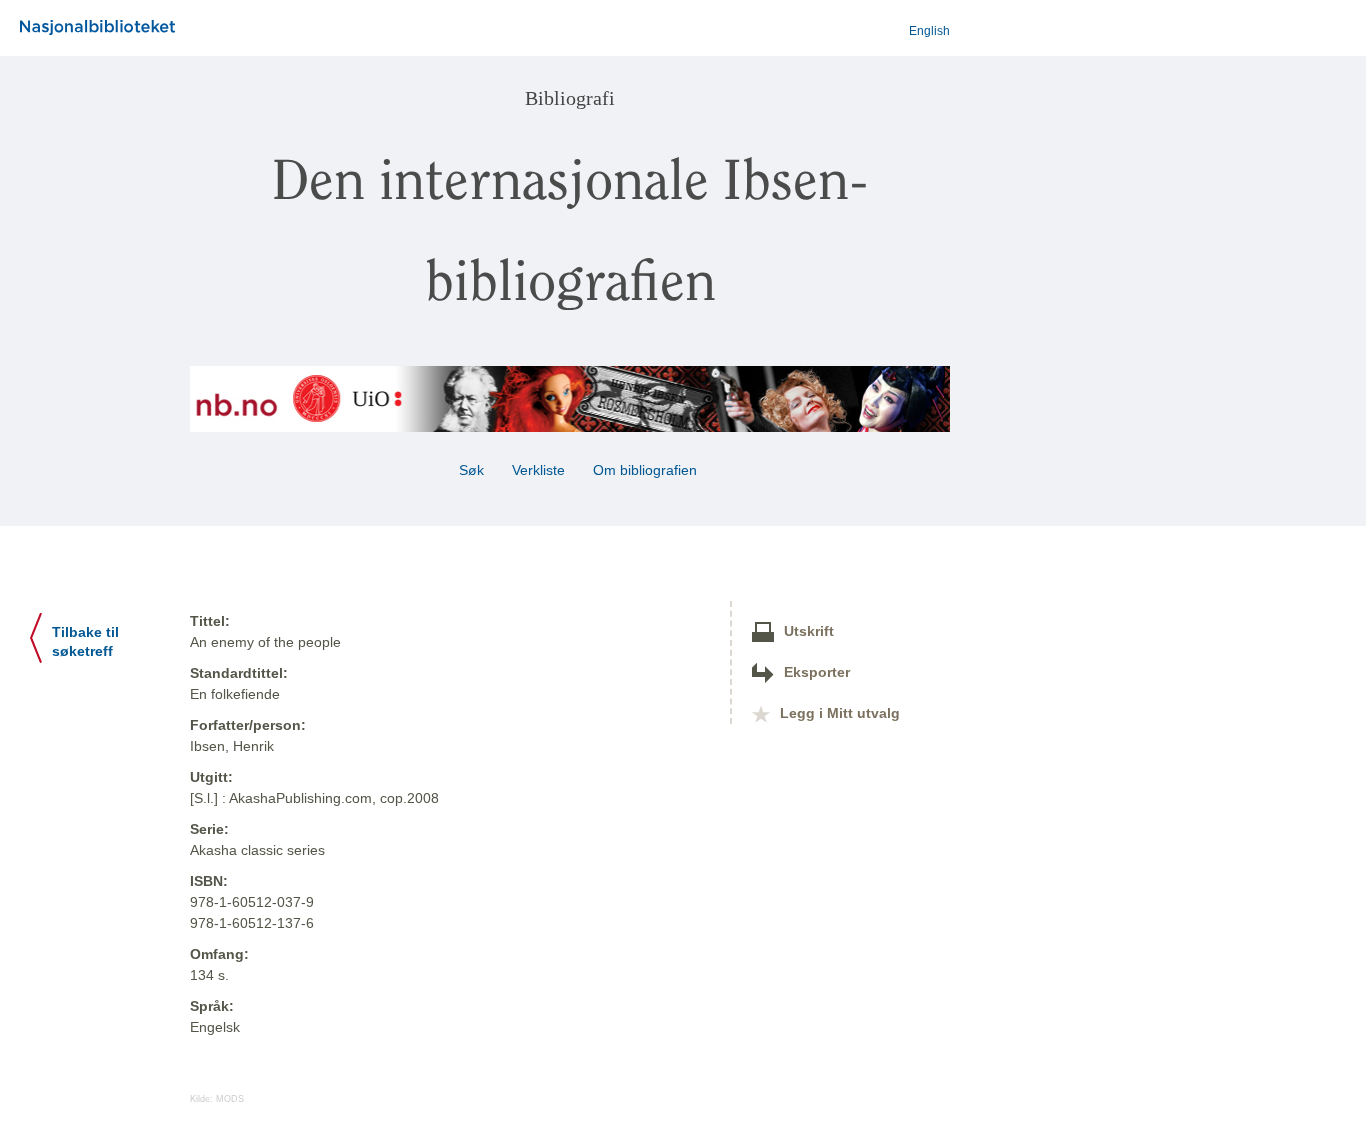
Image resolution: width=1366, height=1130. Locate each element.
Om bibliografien (647, 470)
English (929, 31)
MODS (230, 1099)
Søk (471, 470)
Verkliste (538, 470)
